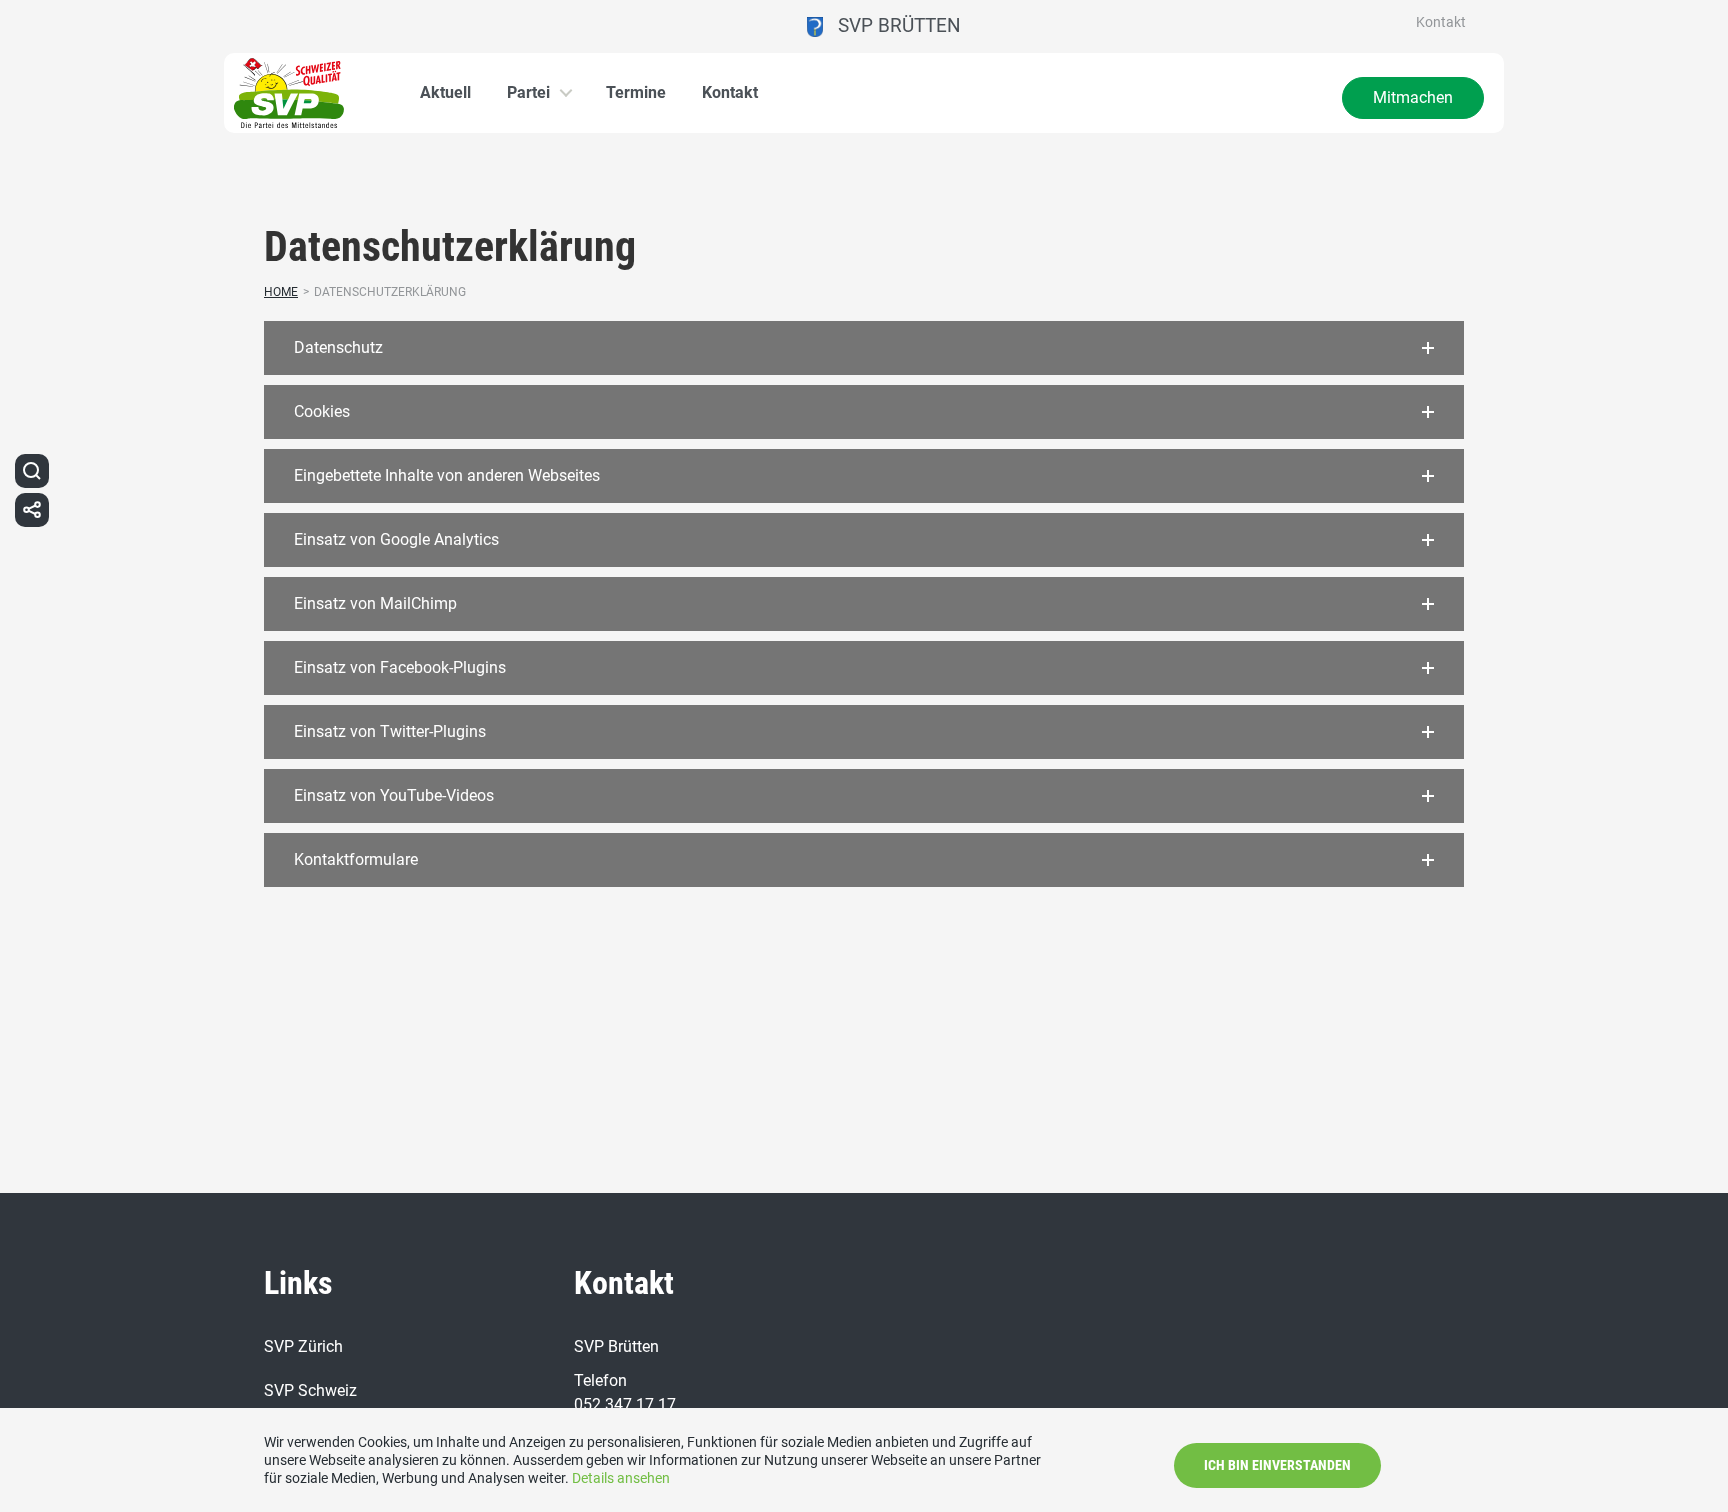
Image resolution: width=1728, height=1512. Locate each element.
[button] (864, 348)
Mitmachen (1413, 97)
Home (281, 292)
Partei (528, 92)
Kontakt (1441, 22)
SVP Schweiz (310, 1390)
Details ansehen (621, 1478)
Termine (636, 92)
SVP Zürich (303, 1346)
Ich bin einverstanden (1277, 1465)
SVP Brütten (892, 25)
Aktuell (445, 92)
